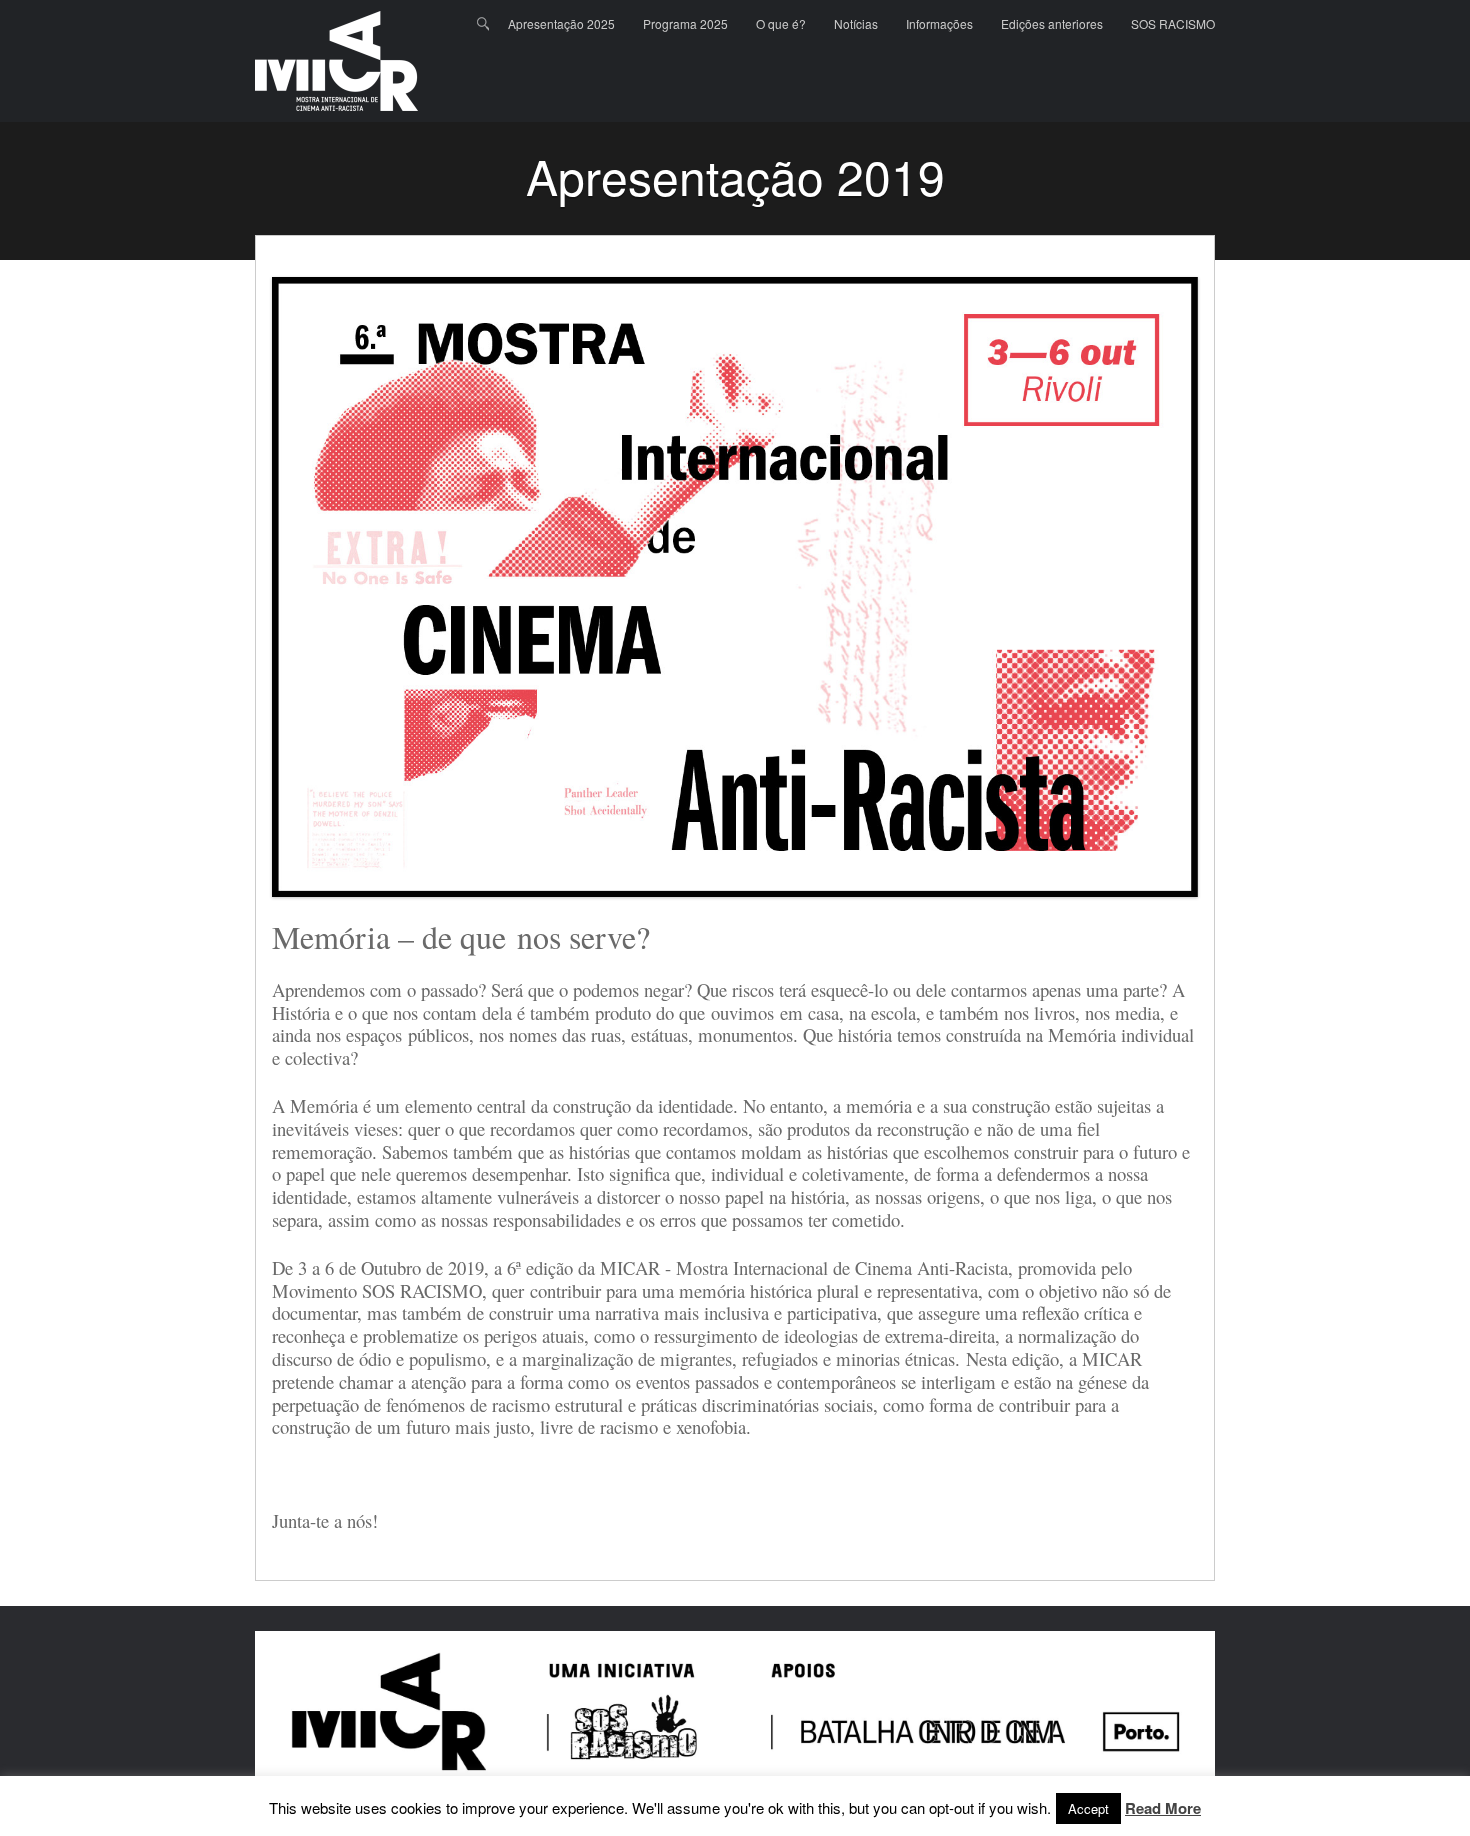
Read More (1163, 1809)
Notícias (856, 23)
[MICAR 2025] (336, 61)
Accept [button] (1088, 1808)
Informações (939, 23)
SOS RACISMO (1173, 23)
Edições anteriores (1052, 23)
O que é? (781, 23)
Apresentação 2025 (561, 23)
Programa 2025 (685, 23)
